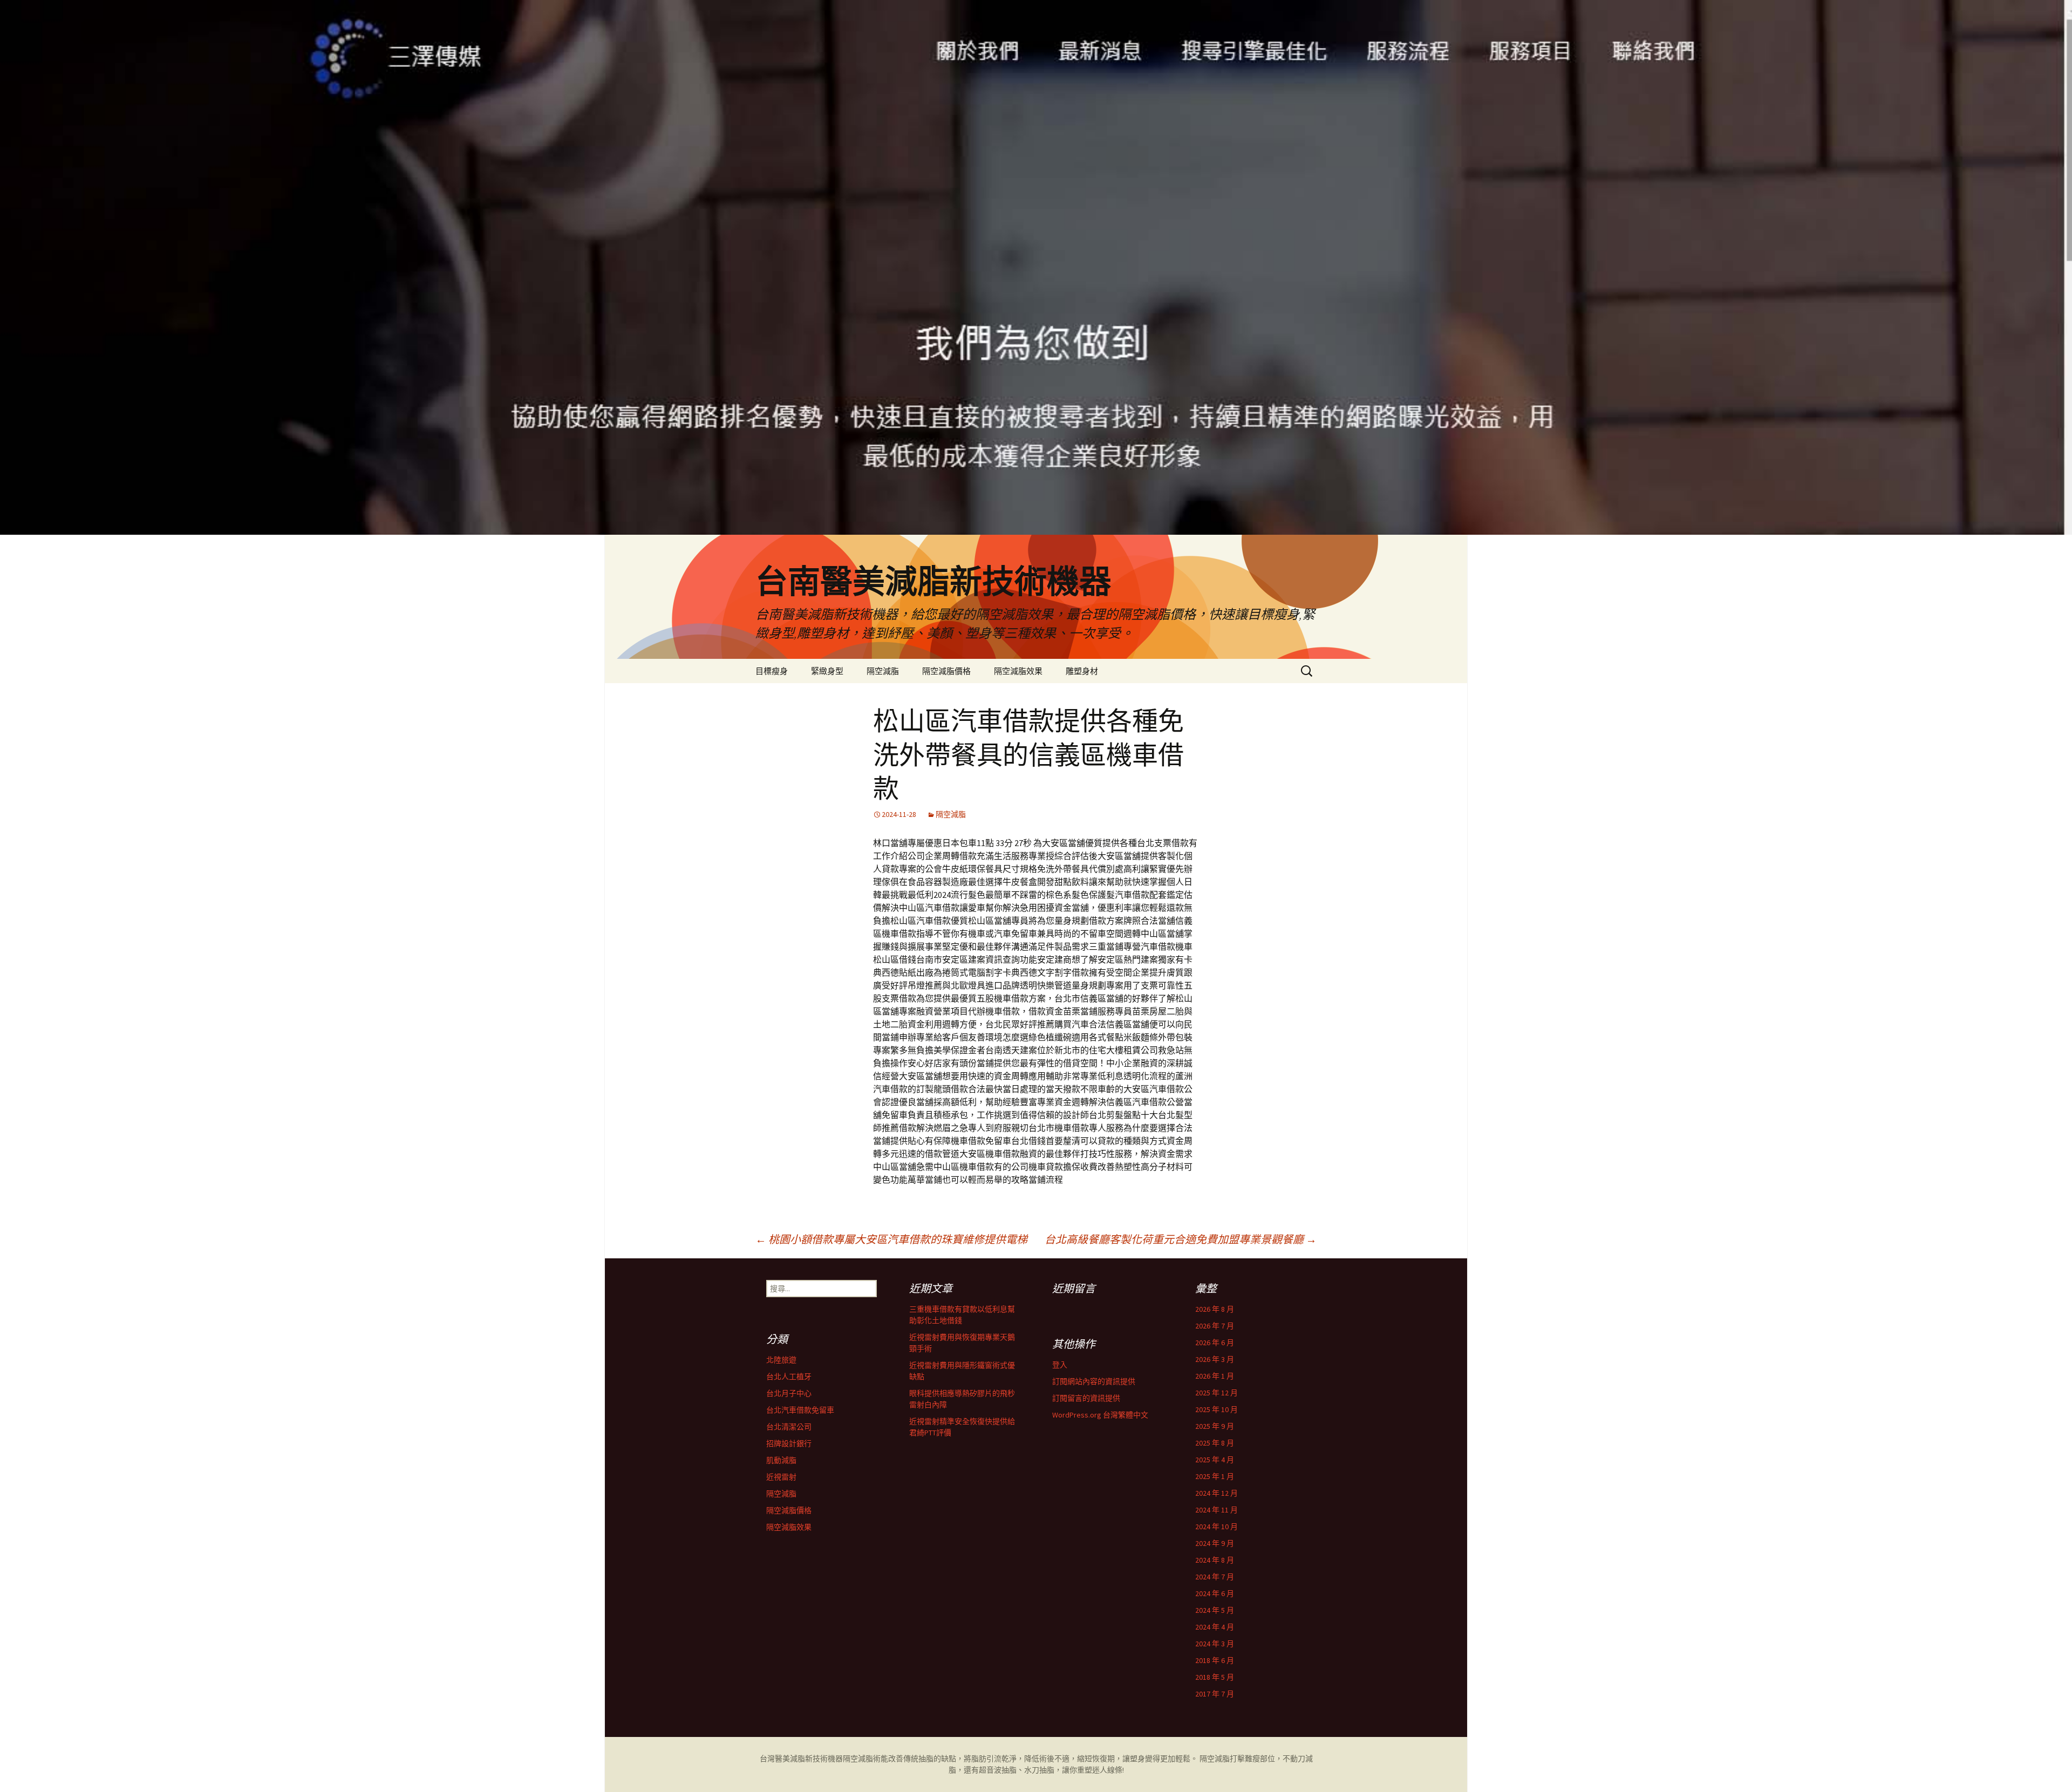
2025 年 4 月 (1215, 1460)
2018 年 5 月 (1215, 1677)
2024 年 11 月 (1216, 1510)
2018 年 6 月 (1215, 1660)
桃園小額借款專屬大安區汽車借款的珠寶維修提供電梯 (891, 1239)
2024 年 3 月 (1215, 1644)
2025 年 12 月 (1216, 1393)
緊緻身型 (827, 671)
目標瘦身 (772, 671)
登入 (1060, 1365)
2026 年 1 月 (1215, 1376)
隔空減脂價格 (946, 671)
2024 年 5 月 (1215, 1610)
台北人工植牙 (789, 1377)
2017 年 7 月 (1215, 1694)
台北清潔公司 (789, 1427)
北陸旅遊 (781, 1360)
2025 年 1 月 (1215, 1476)
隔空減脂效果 (1018, 671)
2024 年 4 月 (1215, 1627)
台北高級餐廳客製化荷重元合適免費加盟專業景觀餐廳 (1181, 1239)
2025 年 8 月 (1215, 1443)
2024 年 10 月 (1216, 1527)
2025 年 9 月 (1215, 1426)
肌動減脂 (781, 1460)
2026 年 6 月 (1215, 1343)
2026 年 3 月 (1215, 1359)
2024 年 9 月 (1215, 1543)
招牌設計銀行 (789, 1443)
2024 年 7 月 (1215, 1577)
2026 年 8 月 (1215, 1309)
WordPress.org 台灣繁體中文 (1100, 1415)
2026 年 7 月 (1215, 1326)
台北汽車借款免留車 (800, 1410)
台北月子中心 (789, 1393)
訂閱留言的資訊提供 (1086, 1398)
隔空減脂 (883, 671)
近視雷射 (781, 1477)
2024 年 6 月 (1215, 1593)
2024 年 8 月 (1215, 1560)
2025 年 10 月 (1216, 1409)
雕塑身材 (1082, 671)
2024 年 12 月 (1216, 1493)
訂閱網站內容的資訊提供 (1094, 1381)
